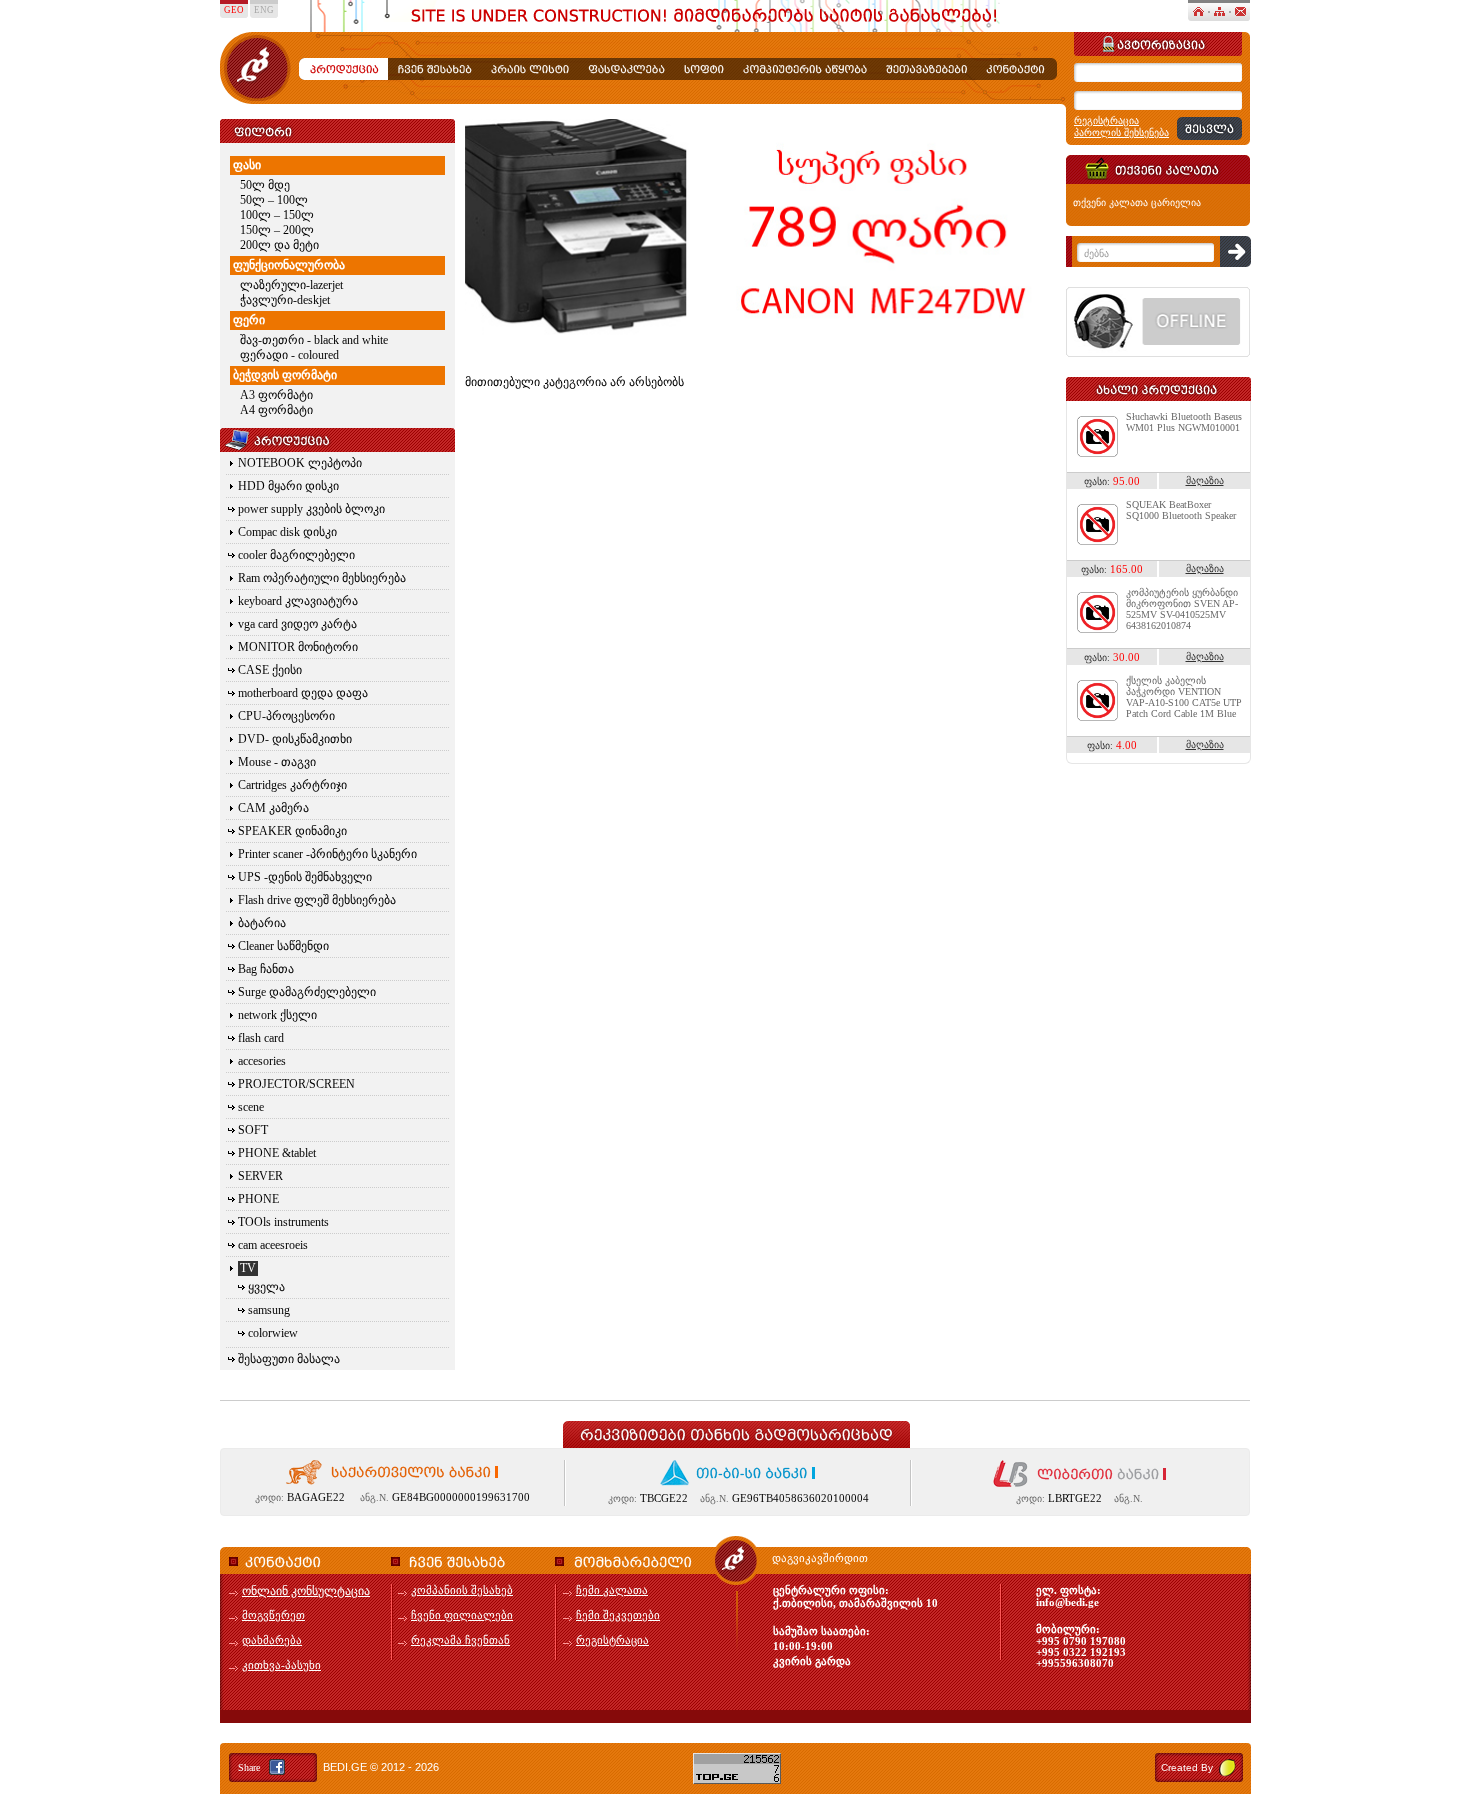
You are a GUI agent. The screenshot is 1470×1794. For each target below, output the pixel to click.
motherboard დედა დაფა (303, 693)
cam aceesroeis (273, 1245)
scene (251, 1107)
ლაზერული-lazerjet (291, 285)
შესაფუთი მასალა (289, 1359)
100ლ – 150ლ (277, 215)
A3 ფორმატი (276, 395)
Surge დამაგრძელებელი (307, 992)
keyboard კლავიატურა (298, 601)
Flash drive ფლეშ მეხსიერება (317, 900)
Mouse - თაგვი (277, 762)
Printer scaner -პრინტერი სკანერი (327, 854)
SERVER (260, 1176)
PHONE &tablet (277, 1153)
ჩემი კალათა (612, 1590)
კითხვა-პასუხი (281, 1665)
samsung (269, 1310)
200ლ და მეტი (279, 245)
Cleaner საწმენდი (283, 946)
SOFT (253, 1130)
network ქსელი (277, 1015)
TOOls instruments (283, 1222)
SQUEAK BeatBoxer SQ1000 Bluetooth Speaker (1181, 510)
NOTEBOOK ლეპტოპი (300, 463)
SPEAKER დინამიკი (292, 831)
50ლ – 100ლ (274, 200)
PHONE (258, 1199)
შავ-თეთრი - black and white (314, 340)
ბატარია (262, 923)
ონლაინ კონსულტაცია (306, 1591)
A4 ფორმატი (276, 410)
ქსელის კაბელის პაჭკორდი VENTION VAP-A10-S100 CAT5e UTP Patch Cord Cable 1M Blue (1184, 697)
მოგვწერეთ (273, 1615)
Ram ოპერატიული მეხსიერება (322, 578)
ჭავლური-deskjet (285, 300)
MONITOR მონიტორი (298, 647)
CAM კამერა (273, 808)
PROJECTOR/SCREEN (296, 1084)
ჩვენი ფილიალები (462, 1615)
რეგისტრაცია (1106, 120)
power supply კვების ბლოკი (311, 509)
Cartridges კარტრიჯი (292, 785)
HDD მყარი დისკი (288, 486)
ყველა (266, 1287)
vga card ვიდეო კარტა (297, 624)
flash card (261, 1038)
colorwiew (273, 1333)
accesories (262, 1061)
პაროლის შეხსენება (1121, 132)
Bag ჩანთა (266, 969)
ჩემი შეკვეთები (618, 1615)
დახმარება (272, 1640)
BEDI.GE (345, 1767)
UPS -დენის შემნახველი (305, 877)
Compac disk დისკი (287, 532)
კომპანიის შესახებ (462, 1590)
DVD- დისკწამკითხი (295, 739)
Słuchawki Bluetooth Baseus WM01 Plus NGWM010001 (1184, 422)
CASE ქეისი (270, 670)
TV (248, 1268)
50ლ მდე (265, 185)
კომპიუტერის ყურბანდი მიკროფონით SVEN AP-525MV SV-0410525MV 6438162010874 (1182, 609)
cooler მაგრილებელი (296, 555)
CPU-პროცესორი (286, 716)
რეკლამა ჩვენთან (460, 1640)
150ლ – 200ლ (277, 230)
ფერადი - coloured (289, 355)
